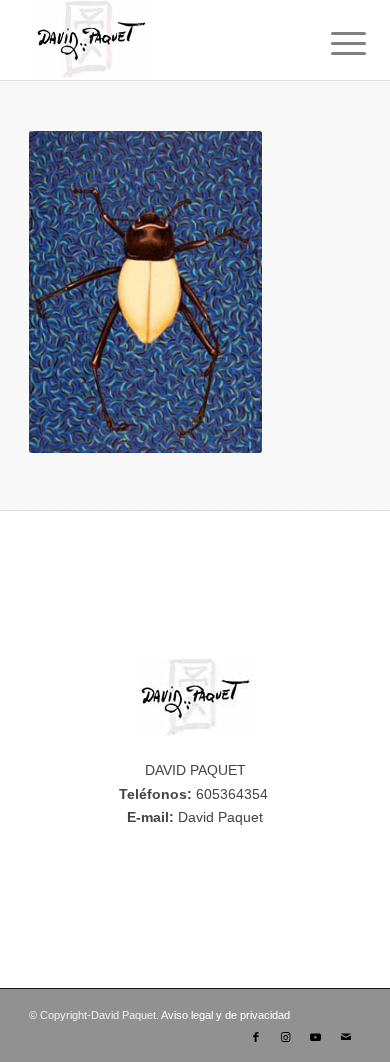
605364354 (232, 794)
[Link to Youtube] (316, 1037)
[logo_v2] (161, 40)
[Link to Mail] (346, 1037)
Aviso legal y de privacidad (225, 1015)
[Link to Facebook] (256, 1037)
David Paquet (220, 817)
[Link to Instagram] (286, 1037)
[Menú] (333, 42)
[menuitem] (333, 42)
